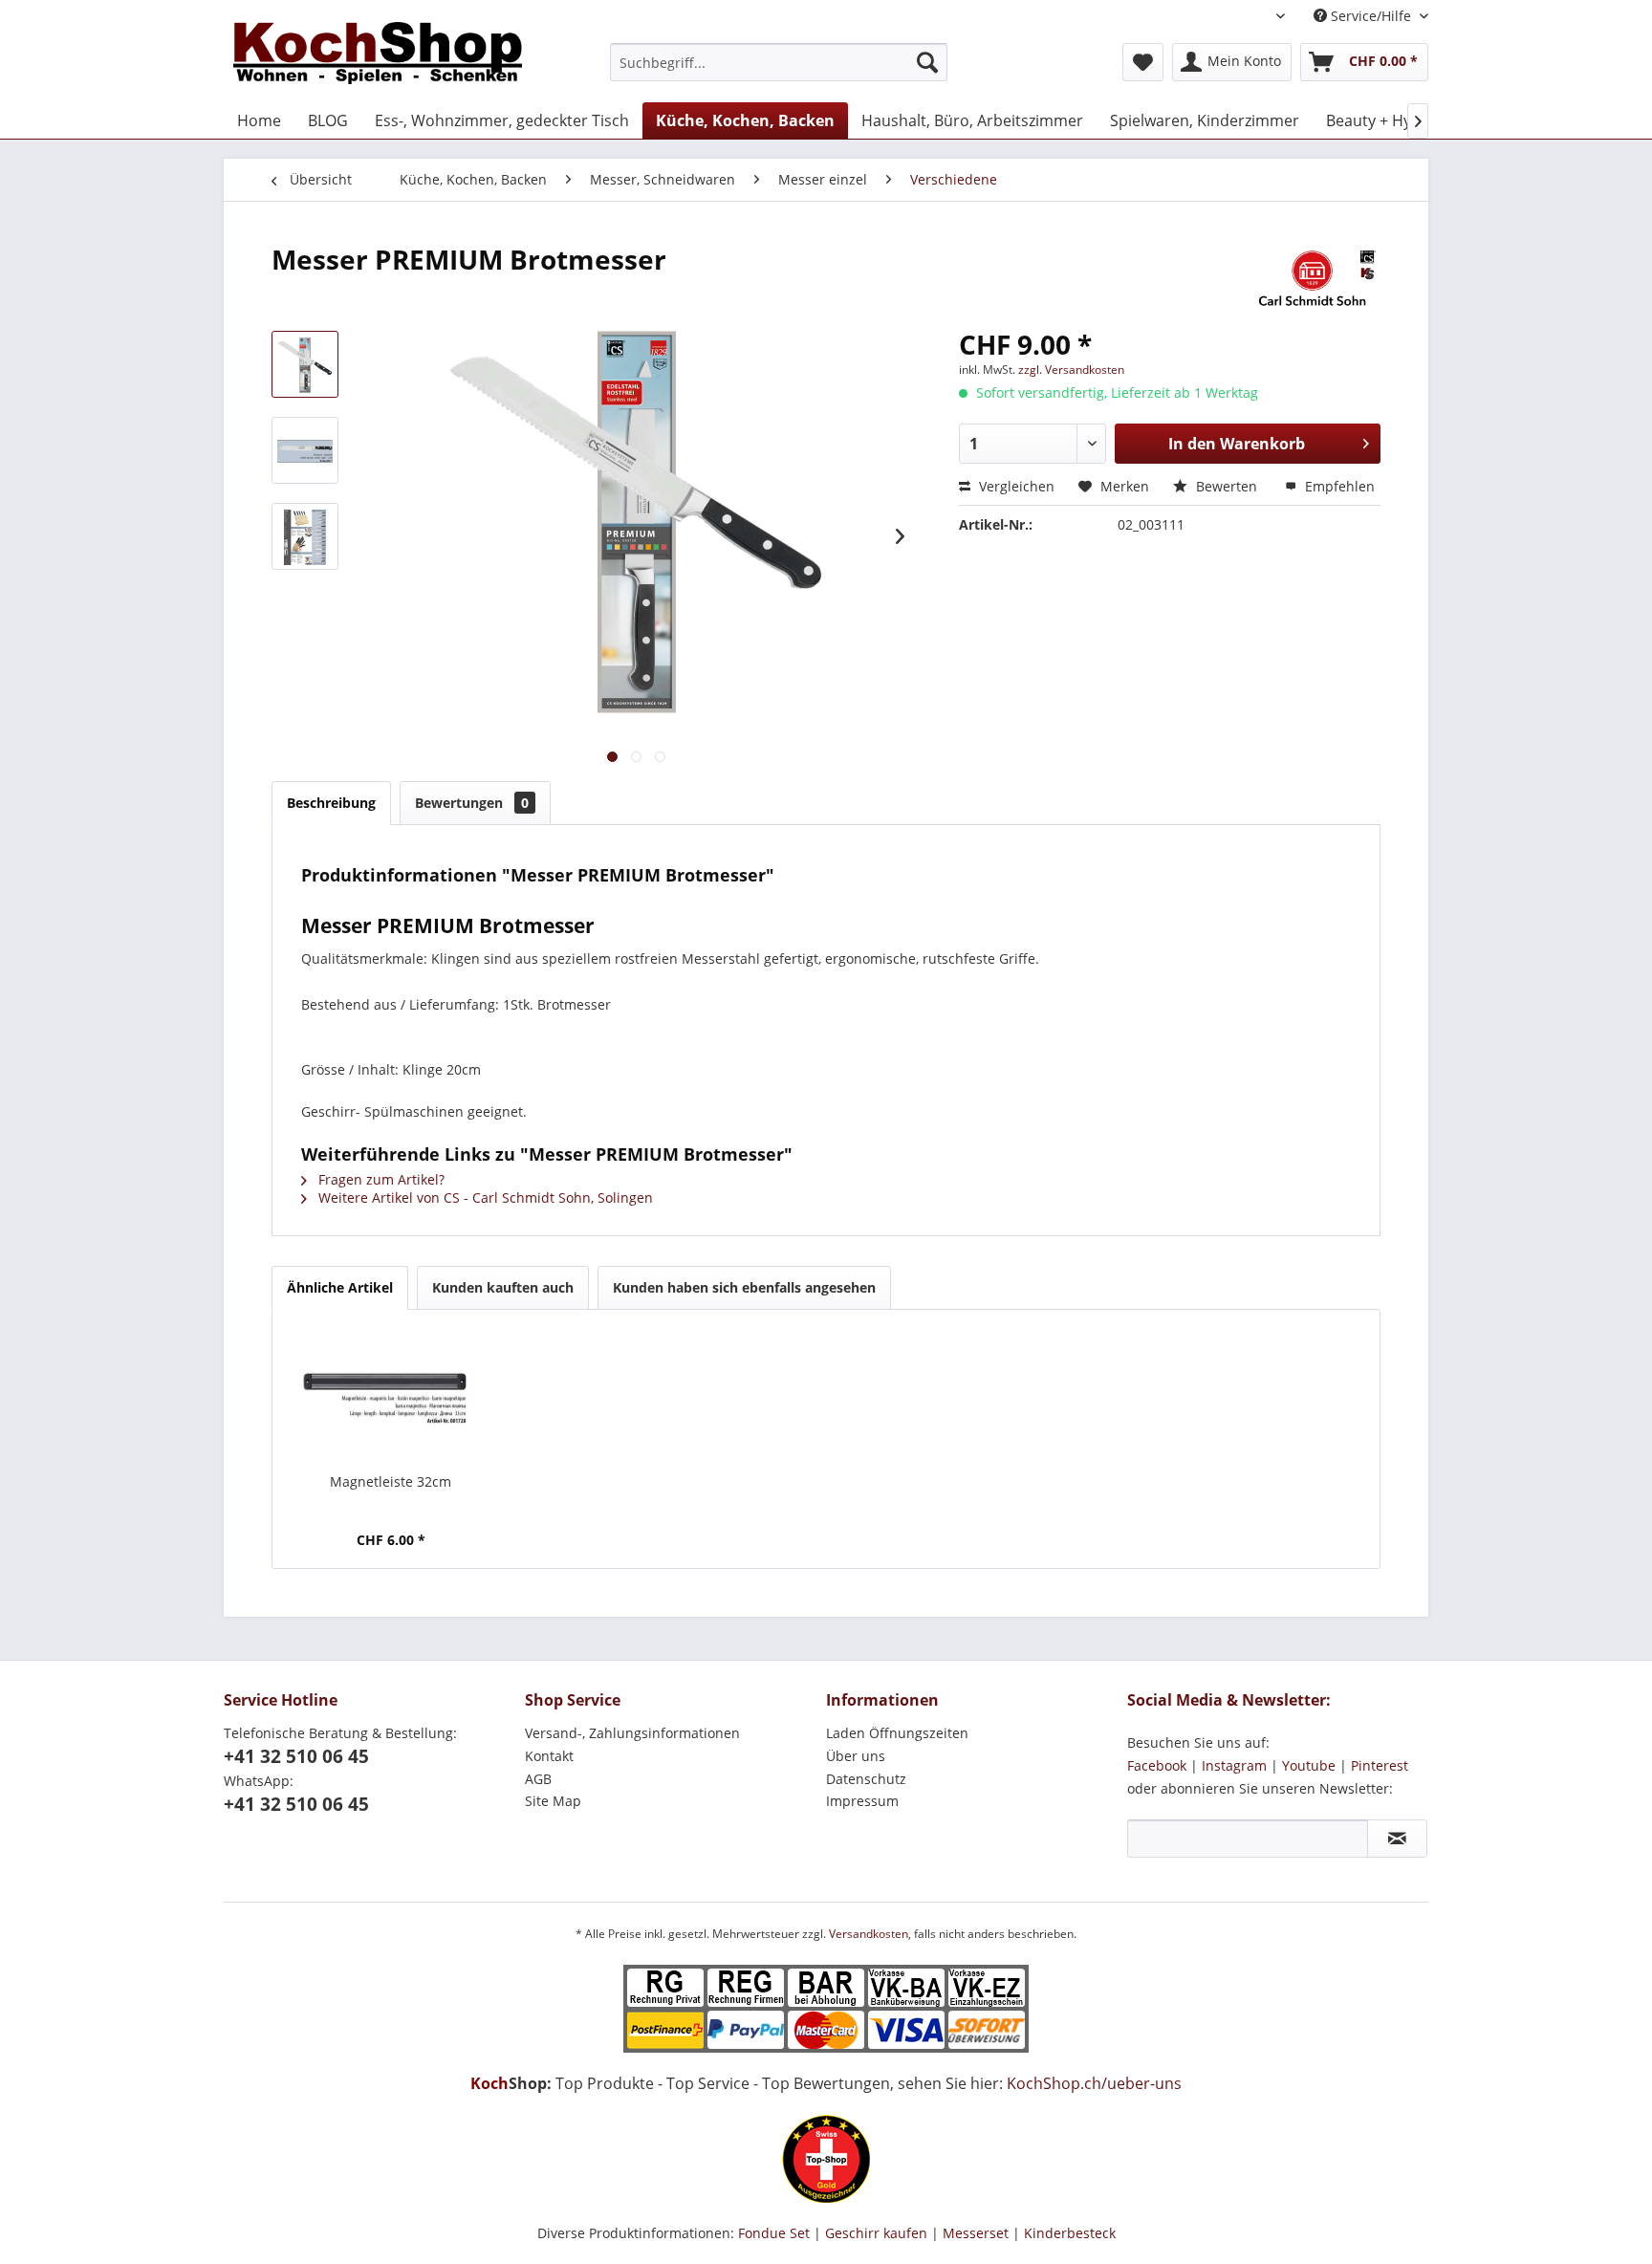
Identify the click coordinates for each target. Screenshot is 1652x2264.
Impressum (862, 1801)
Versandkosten (869, 1934)
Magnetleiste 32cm (391, 1481)
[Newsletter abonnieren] (1397, 1839)
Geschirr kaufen (876, 2233)
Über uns (856, 1756)
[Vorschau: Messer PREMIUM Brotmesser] (305, 364)
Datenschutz (866, 1779)
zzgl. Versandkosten (1071, 370)
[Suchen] (927, 62)
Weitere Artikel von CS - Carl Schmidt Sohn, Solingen (484, 1197)
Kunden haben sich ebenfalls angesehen (744, 1287)
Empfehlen (1338, 486)
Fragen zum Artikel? (380, 1179)
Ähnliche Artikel (340, 1287)
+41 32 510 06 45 (296, 1756)
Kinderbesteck (1070, 2233)
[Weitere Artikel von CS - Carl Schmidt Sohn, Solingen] (1312, 278)
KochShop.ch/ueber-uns (1094, 2083)
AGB (538, 1779)
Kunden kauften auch (503, 1287)
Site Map (553, 1801)
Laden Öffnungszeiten (897, 1733)
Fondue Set (774, 2233)
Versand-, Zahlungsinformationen (632, 1733)
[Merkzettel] (1143, 62)
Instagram (1234, 1765)
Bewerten (1227, 486)
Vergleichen (1015, 486)
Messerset (976, 2233)
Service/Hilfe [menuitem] (1371, 16)
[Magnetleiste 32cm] (391, 1396)
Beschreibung (331, 803)
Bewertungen (472, 803)
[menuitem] (779, 62)
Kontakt (549, 1756)
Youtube (1309, 1765)
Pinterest (1380, 1765)
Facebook (1157, 1765)
